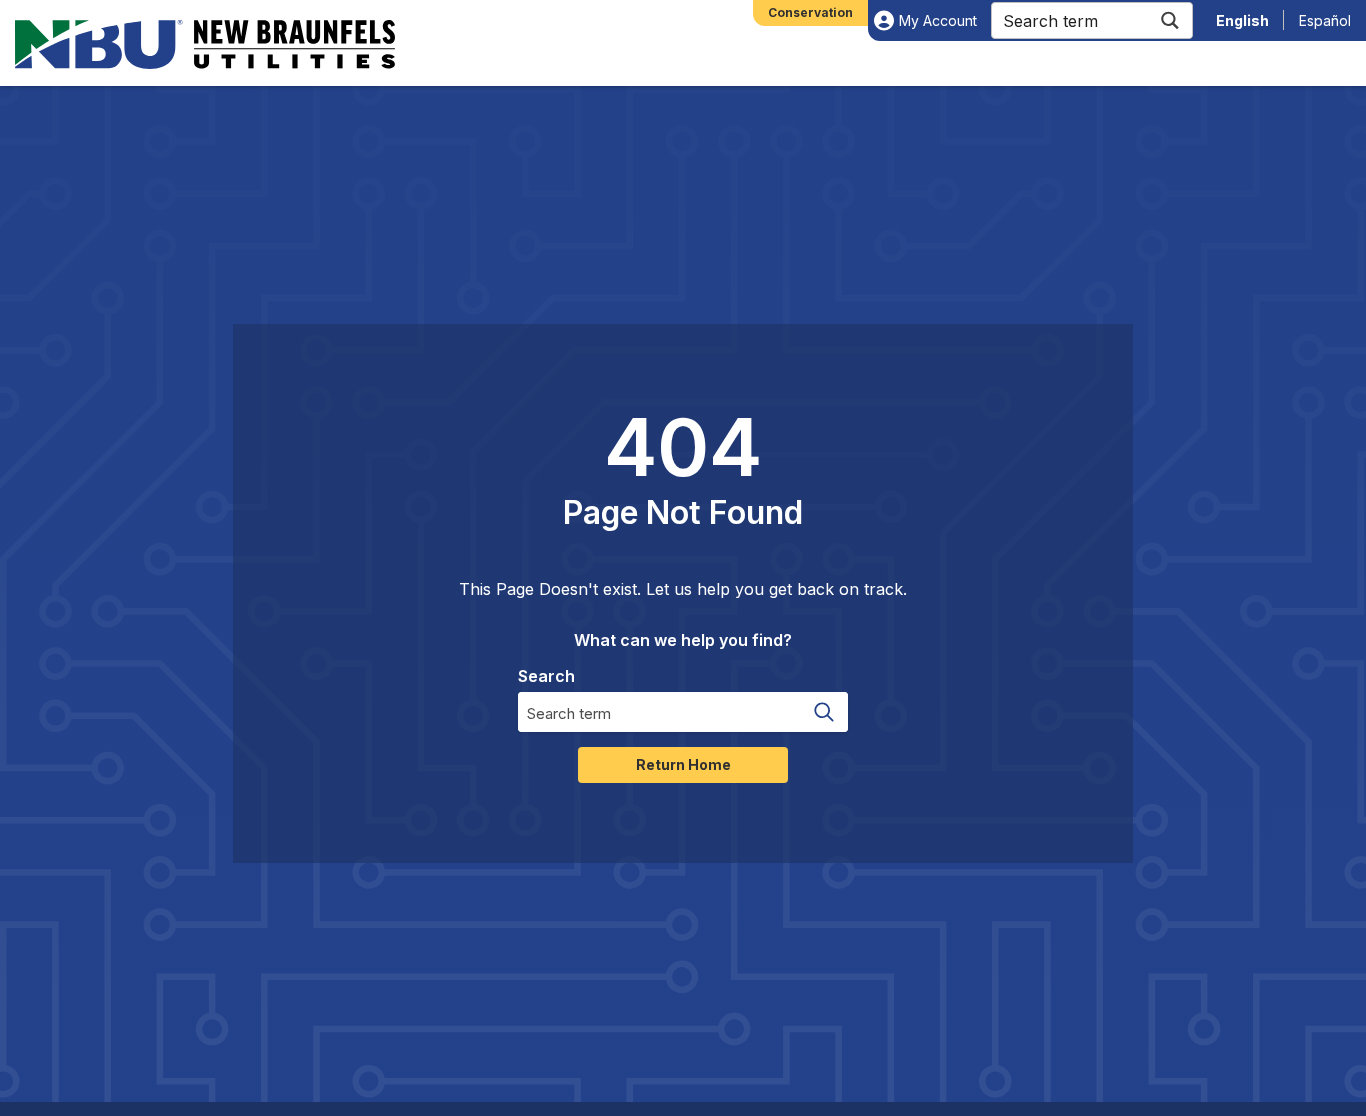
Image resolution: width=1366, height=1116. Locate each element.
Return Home (683, 764)
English (1242, 20)
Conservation (810, 12)
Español (1325, 20)
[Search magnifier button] (1169, 20)
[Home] (205, 44)
